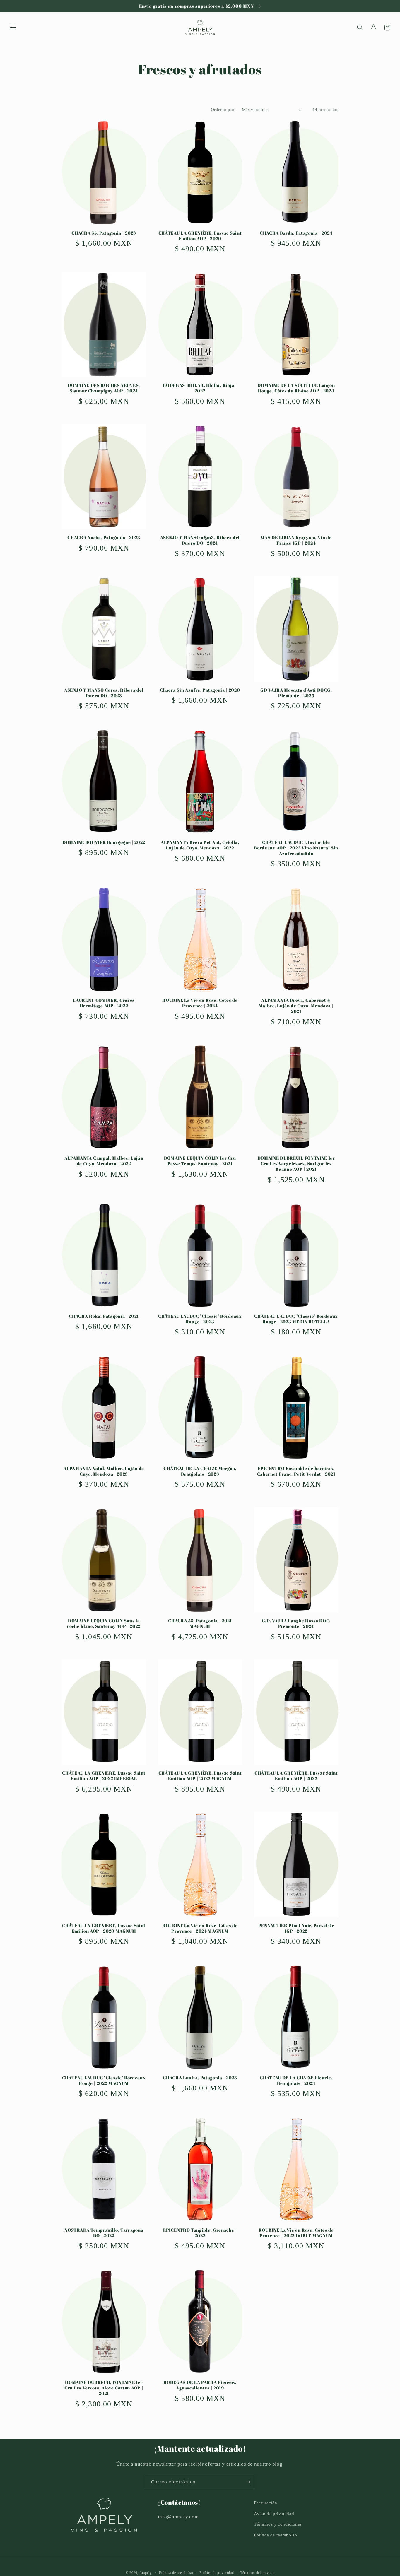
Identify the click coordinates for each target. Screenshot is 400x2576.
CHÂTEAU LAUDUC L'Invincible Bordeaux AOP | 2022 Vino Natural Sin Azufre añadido (296, 848)
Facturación (266, 2503)
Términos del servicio (257, 2573)
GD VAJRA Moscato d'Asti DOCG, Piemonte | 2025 (296, 693)
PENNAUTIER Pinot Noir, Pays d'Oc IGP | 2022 (296, 1928)
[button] (13, 28)
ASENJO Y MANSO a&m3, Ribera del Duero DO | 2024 (200, 540)
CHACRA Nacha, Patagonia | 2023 (104, 537)
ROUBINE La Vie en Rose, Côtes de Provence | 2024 (200, 1003)
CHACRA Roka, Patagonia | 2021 (104, 1316)
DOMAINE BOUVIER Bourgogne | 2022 (104, 842)
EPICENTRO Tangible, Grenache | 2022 (200, 2233)
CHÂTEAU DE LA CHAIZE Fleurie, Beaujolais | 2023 (296, 2081)
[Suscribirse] (248, 2482)
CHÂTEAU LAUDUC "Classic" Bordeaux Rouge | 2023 (200, 1319)
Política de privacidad (217, 2573)
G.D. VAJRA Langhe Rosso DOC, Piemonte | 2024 (296, 1623)
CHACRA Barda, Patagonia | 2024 (296, 233)
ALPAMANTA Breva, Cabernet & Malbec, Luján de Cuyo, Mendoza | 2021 (296, 1006)
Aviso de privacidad (274, 2514)
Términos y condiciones (278, 2524)
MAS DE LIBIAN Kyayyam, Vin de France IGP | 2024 (296, 540)
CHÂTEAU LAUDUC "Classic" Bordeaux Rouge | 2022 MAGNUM (104, 2081)
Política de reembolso (275, 2535)
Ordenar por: (223, 110)
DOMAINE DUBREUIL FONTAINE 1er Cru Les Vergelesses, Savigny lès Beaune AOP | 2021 (296, 1164)
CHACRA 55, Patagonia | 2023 (104, 233)
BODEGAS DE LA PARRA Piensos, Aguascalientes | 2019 (200, 2385)
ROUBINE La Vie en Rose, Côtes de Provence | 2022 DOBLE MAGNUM (296, 2233)
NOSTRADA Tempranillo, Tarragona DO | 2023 (104, 2233)
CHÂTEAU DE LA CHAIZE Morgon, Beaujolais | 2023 (200, 1471)
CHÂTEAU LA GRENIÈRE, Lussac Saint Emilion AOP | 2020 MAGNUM (104, 1928)
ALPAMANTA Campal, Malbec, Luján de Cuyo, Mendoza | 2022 (104, 1161)
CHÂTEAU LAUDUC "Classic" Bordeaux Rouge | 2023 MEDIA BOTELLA (296, 1319)
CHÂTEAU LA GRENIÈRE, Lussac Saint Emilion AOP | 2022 (296, 1776)
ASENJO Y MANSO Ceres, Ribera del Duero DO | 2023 (104, 693)
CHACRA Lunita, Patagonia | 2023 (200, 2078)
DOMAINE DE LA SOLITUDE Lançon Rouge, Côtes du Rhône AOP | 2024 (296, 388)
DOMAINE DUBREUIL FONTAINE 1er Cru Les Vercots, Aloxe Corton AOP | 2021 (104, 2388)
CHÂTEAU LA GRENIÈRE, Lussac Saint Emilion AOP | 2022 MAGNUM (200, 1776)
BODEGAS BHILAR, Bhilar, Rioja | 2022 (200, 388)
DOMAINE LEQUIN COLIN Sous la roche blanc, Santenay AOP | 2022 (104, 1623)
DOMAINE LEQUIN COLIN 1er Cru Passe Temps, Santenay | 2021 (200, 1161)
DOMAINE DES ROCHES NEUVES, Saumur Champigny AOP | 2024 (104, 388)
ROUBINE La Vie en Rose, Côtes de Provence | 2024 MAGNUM (200, 1928)
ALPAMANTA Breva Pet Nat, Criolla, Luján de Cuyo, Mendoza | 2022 (200, 845)
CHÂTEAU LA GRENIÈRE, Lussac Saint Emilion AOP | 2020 (200, 236)
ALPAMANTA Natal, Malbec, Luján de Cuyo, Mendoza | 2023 (104, 1471)
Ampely (146, 2573)
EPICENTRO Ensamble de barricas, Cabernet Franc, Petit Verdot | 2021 (296, 1471)
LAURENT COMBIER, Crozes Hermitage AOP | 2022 (104, 1003)
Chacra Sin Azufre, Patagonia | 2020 (200, 690)
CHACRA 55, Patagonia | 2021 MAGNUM (200, 1623)
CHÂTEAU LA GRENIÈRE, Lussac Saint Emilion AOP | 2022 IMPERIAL (104, 1776)
